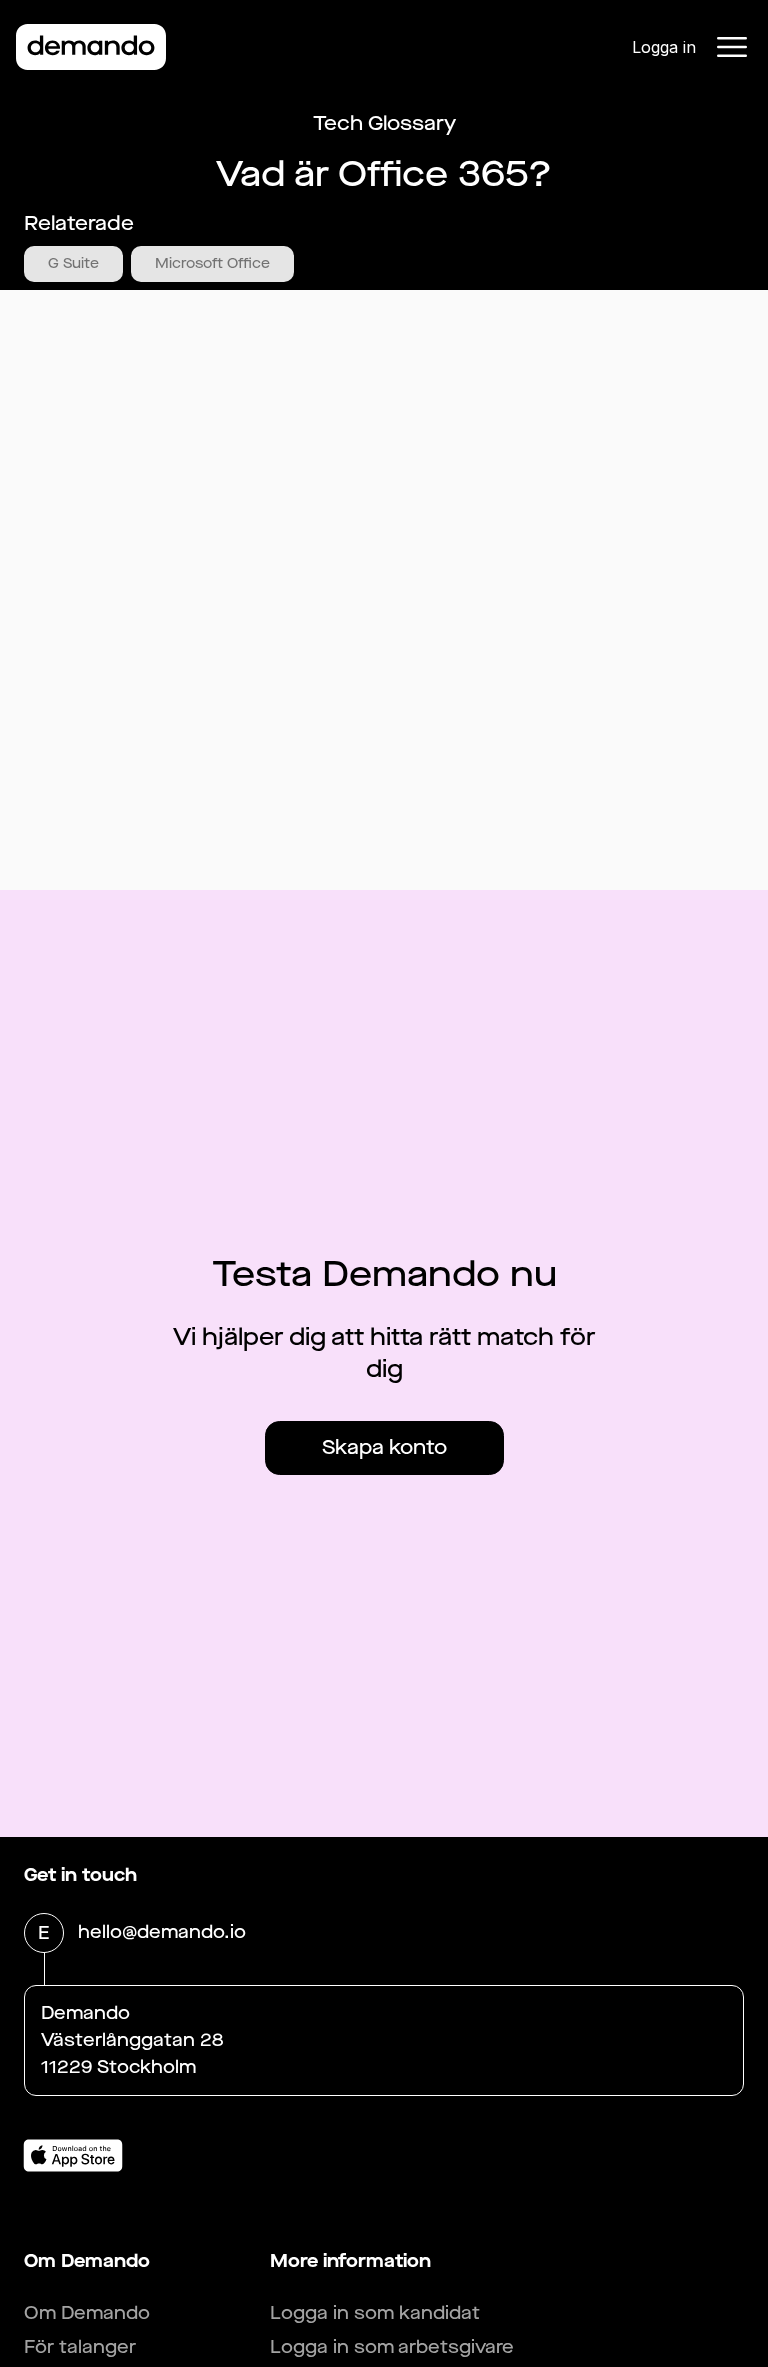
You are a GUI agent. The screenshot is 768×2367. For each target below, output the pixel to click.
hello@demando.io (162, 1932)
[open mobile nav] (732, 47)
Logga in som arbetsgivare (392, 2347)
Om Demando (87, 2313)
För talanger (80, 2347)
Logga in (664, 47)
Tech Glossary (384, 123)
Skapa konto (384, 1447)
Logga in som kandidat (375, 2313)
